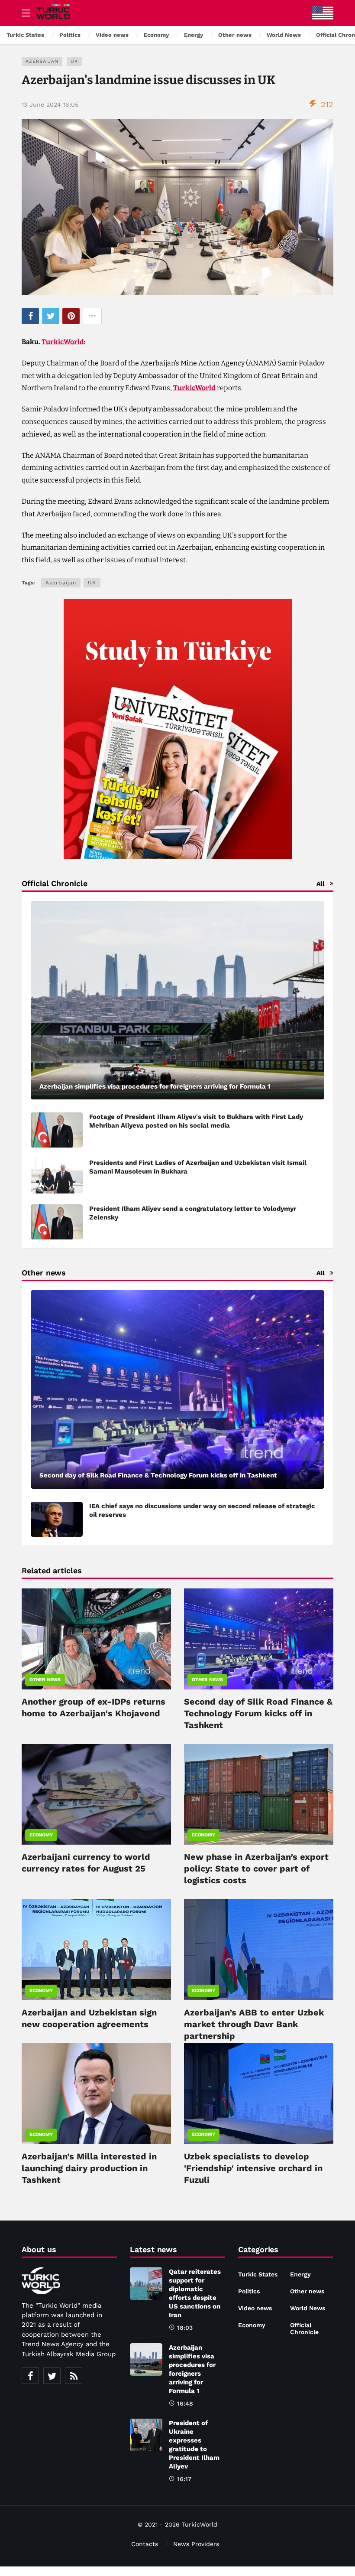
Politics (249, 2291)
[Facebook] (30, 2376)
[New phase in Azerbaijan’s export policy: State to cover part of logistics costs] (259, 1795)
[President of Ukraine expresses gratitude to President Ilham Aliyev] (146, 2435)
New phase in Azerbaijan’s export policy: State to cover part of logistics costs (256, 1868)
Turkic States (258, 2274)
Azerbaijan (42, 61)
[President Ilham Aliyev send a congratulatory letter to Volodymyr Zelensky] (57, 1222)
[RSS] (74, 2376)
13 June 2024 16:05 (50, 104)
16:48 (185, 2403)
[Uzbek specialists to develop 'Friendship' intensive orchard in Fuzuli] (259, 2094)
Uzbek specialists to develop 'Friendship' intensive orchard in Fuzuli (253, 2168)
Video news (255, 2308)
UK (74, 61)
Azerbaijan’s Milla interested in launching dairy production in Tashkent (89, 2168)
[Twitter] (52, 2376)
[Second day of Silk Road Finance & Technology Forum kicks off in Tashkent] (177, 1389)
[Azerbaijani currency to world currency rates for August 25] (96, 1795)
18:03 (185, 2328)
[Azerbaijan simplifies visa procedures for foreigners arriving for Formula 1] (177, 1000)
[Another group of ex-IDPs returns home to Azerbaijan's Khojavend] (96, 1639)
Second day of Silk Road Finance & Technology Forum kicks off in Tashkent (258, 1713)
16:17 (184, 2479)
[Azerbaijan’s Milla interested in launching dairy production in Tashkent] (96, 2094)
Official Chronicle (304, 2328)
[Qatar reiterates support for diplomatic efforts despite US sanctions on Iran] (146, 2284)
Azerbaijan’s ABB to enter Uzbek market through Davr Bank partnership (254, 2024)
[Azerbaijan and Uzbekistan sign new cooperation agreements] (96, 1950)
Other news (45, 1680)
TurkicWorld (63, 342)
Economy (41, 1835)
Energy (300, 2274)
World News (308, 2308)
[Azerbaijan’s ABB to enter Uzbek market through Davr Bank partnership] (259, 1950)
